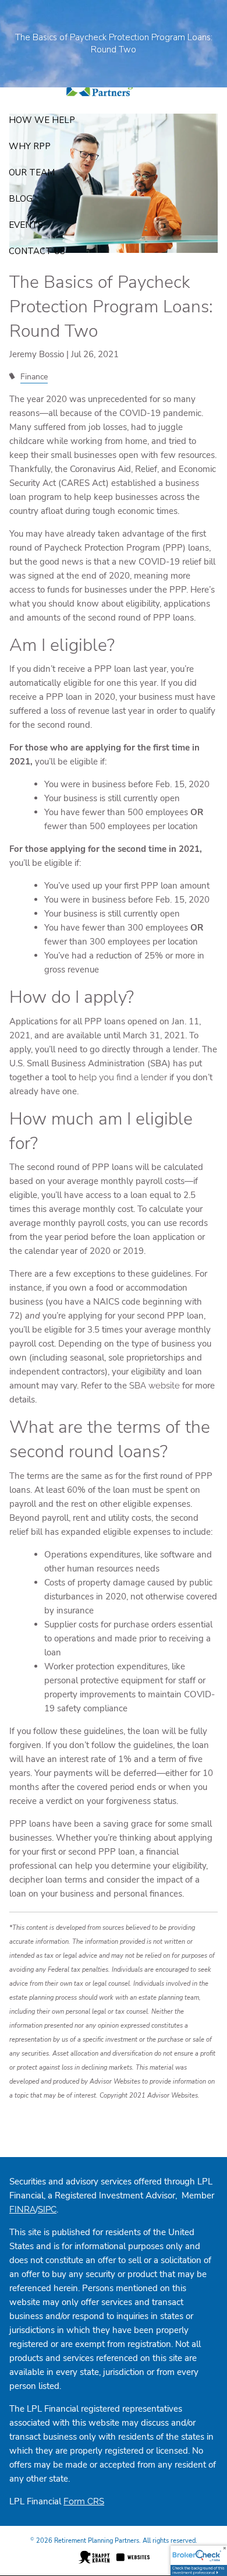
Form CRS (84, 2501)
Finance (34, 377)
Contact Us (37, 251)
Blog (21, 199)
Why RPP (30, 146)
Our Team (32, 172)
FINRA (22, 2209)
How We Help (42, 120)
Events (26, 225)
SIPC (47, 2209)
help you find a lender (123, 1077)
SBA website (156, 1386)
